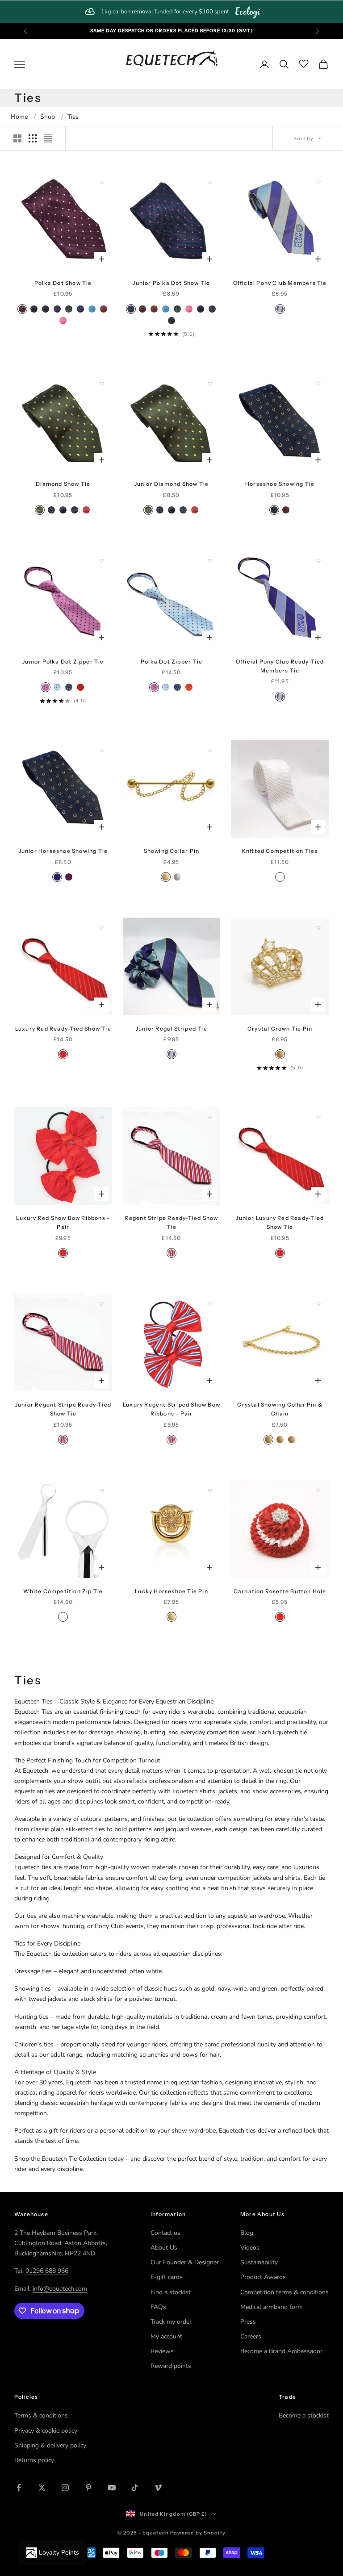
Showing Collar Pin (172, 851)
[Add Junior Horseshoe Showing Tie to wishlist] (102, 750)
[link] (171, 12)
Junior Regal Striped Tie (171, 1029)
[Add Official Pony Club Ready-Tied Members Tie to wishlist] (318, 561)
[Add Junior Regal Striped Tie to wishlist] (210, 928)
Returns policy (34, 2460)
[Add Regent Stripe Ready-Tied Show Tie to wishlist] (210, 1117)
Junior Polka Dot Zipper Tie (63, 662)
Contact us (165, 2233)
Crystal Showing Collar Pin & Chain (280, 1409)
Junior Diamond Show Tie (172, 484)
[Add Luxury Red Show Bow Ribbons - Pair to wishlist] (102, 1117)
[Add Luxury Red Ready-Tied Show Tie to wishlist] (102, 928)
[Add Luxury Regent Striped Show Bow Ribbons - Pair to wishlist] (210, 1304)
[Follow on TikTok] (135, 2488)
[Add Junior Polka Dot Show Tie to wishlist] (210, 182)
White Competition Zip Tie (63, 1591)
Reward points (171, 2366)
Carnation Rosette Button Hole (280, 1591)
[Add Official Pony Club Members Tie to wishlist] (318, 182)
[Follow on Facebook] (19, 2488)
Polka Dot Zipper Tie (171, 662)
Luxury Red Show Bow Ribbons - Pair (63, 1222)
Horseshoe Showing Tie (280, 484)
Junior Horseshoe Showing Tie (63, 851)
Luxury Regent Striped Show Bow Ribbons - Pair (171, 1409)
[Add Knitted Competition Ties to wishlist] (318, 750)
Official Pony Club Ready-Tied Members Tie (280, 666)
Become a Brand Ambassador (281, 2351)
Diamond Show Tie (63, 484)
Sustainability (259, 2262)
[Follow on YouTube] (112, 2488)
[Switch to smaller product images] (33, 138)
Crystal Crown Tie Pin (280, 1029)
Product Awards (263, 2277)
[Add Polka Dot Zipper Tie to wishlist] (210, 561)
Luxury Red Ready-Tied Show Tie (63, 1029)
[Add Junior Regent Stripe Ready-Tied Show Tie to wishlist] (102, 1304)
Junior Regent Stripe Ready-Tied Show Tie (63, 1409)
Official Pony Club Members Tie (280, 283)
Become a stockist (304, 2415)
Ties (73, 117)
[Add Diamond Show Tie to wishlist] (102, 384)
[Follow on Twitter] (42, 2488)
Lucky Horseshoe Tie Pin (171, 1591)
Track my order (171, 2322)
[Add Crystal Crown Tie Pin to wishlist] (318, 928)
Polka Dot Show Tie (63, 283)
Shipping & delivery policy (50, 2445)
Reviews (162, 2351)
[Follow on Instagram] (65, 2488)
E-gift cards (167, 2277)
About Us (164, 2248)
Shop (48, 117)
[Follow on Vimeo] (158, 2488)
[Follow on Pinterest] (88, 2488)
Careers (251, 2336)
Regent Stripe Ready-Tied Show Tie (172, 1222)
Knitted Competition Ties (280, 851)
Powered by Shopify (198, 2533)
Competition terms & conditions (284, 2292)
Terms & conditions (41, 2415)
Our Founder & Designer (185, 2262)
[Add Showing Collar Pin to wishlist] (210, 750)
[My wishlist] (304, 63)
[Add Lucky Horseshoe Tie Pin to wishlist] (210, 1490)
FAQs (158, 2307)
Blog (247, 2233)
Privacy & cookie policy (46, 2431)
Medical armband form (272, 2307)
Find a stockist (171, 2292)
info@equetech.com (60, 2289)
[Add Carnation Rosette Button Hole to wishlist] (318, 1490)
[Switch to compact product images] (48, 138)
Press (248, 2322)
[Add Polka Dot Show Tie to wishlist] (102, 182)
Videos (250, 2248)
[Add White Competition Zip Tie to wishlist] (102, 1490)
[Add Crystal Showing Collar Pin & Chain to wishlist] (318, 1304)
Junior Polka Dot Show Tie (171, 283)
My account (166, 2336)
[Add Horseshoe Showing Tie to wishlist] (318, 384)
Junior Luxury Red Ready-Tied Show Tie (280, 1222)
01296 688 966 (47, 2271)
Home (19, 117)
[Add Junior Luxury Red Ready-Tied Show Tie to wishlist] (318, 1117)
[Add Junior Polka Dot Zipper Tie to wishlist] (102, 561)
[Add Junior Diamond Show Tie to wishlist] (210, 384)
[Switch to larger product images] (17, 138)
